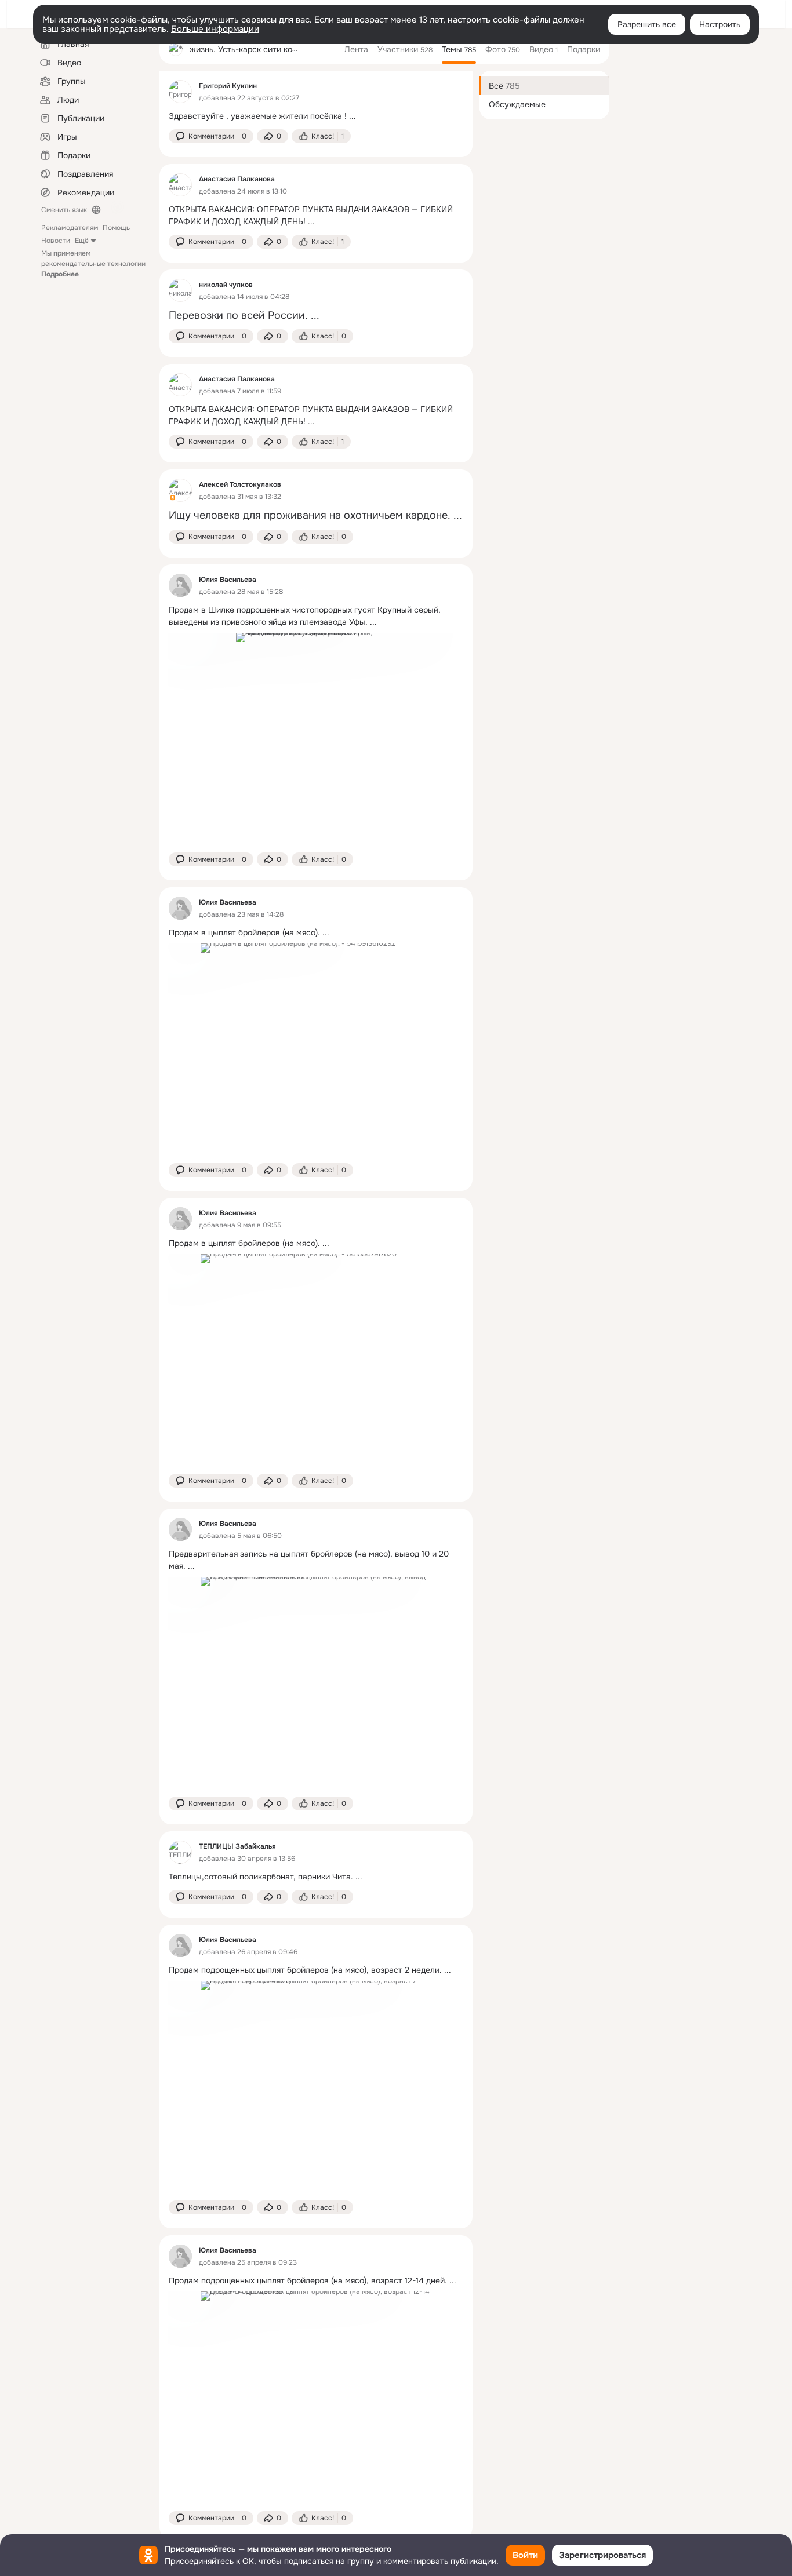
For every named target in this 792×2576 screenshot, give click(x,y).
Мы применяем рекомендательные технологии (93, 264)
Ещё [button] (82, 241)
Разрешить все (647, 24)
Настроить (720, 24)
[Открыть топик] (316, 116)
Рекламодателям (70, 228)
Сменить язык (64, 210)
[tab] (356, 49)
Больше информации (215, 29)
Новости (56, 241)
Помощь (116, 228)
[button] (211, 136)
